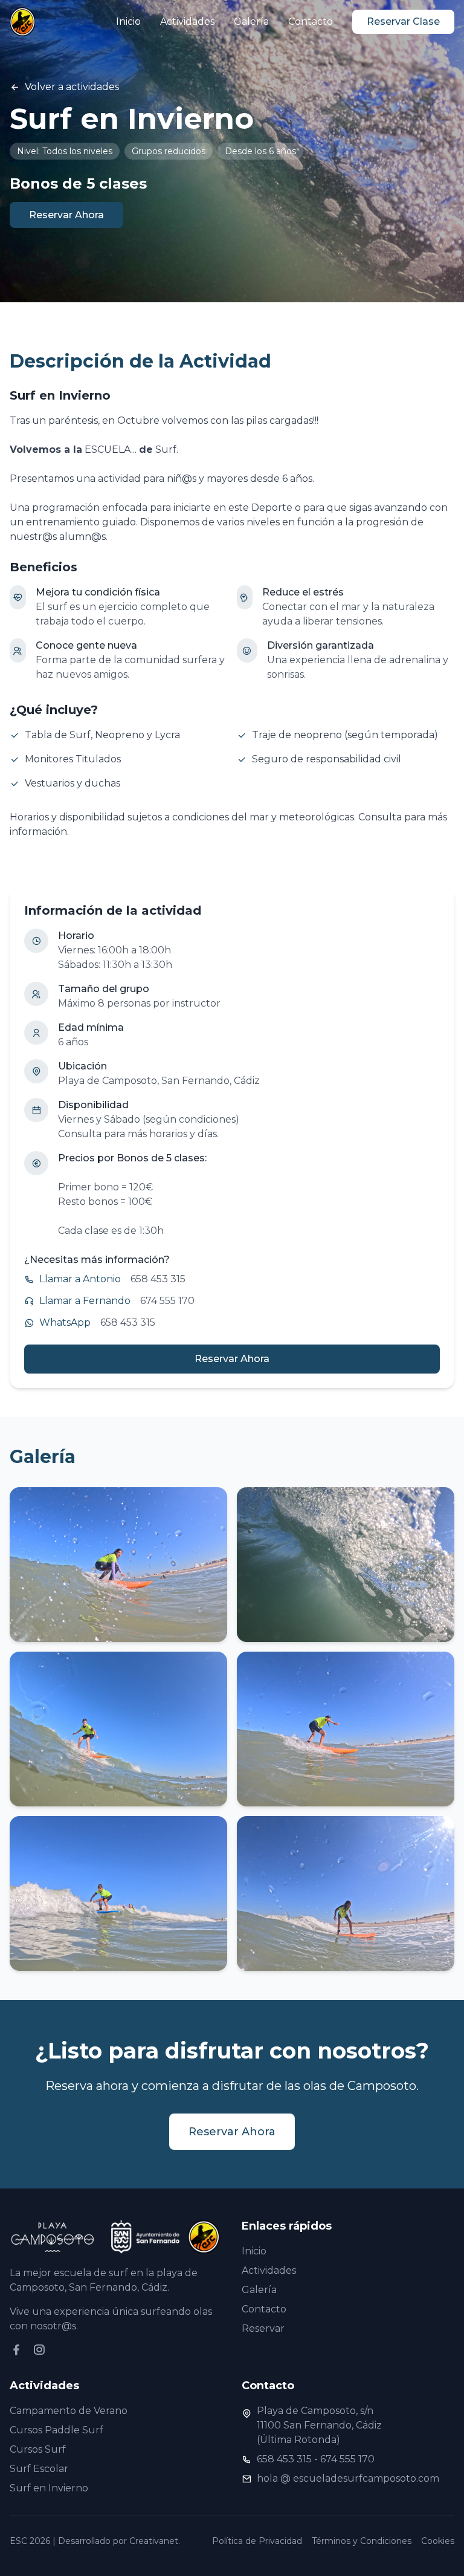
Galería (251, 21)
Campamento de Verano (69, 2411)
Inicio (128, 21)
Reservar (263, 2328)
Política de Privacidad (257, 2541)
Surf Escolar (39, 2469)
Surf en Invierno (49, 2488)
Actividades (187, 21)
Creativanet (154, 2541)
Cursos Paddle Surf (56, 2430)
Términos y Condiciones (362, 2541)
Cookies (438, 2541)
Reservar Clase (403, 21)
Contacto (311, 21)
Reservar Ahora (66, 215)
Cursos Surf (38, 2449)
